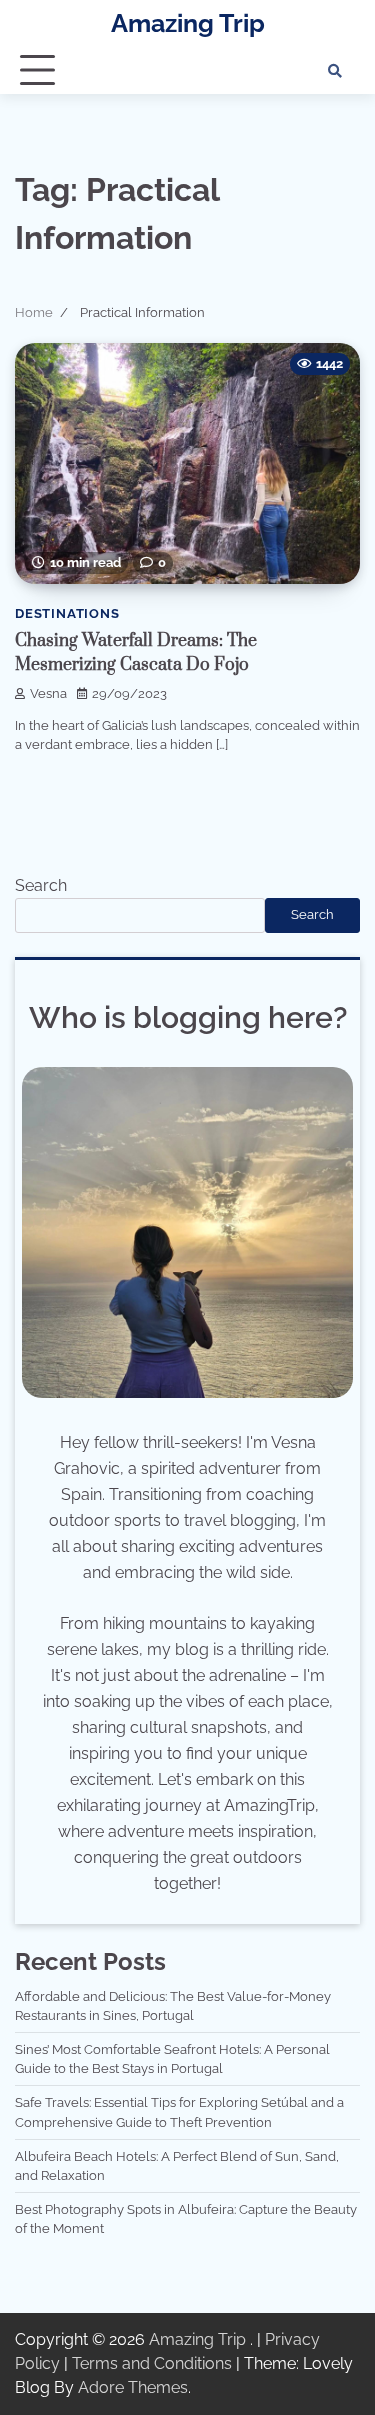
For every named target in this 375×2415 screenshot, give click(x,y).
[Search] (335, 71)
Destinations (67, 613)
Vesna (48, 693)
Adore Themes (133, 2387)
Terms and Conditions (152, 2363)
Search (41, 885)
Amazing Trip (188, 23)
